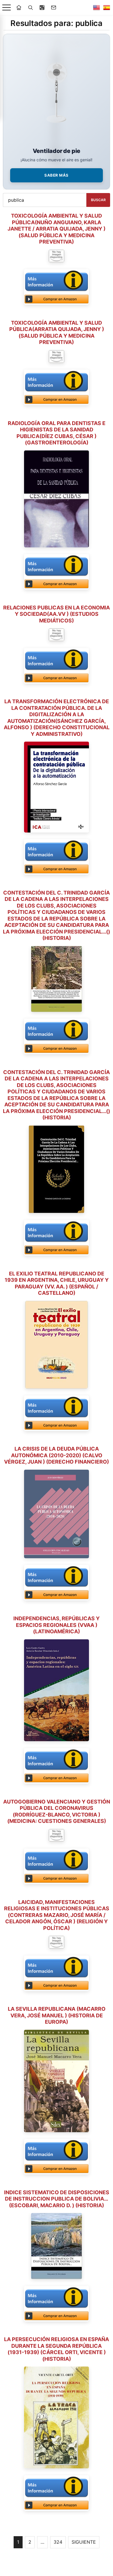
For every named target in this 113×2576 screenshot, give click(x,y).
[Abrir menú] (7, 8)
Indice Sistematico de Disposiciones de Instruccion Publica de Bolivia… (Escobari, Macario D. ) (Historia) (57, 2199)
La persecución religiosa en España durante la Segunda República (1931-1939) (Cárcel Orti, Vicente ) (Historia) (57, 2349)
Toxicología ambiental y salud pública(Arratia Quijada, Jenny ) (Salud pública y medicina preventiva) (57, 333)
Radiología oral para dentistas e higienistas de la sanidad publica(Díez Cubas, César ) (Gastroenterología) (57, 433)
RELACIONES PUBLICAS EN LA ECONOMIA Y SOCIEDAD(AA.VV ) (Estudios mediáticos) (57, 614)
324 (58, 2542)
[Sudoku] (42, 8)
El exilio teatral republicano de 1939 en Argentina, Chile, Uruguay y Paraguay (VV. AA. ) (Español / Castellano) (57, 1283)
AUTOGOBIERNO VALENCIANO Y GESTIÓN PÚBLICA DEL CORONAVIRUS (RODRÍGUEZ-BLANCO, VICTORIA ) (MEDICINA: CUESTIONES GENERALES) (57, 1811)
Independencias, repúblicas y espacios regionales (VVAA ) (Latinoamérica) (57, 1625)
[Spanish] (107, 8)
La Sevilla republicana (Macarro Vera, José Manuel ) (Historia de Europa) (57, 2015)
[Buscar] (30, 8)
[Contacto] (54, 8)
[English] (96, 8)
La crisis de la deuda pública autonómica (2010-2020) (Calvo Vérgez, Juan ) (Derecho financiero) (57, 1455)
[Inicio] (19, 8)
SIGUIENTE (84, 2542)
